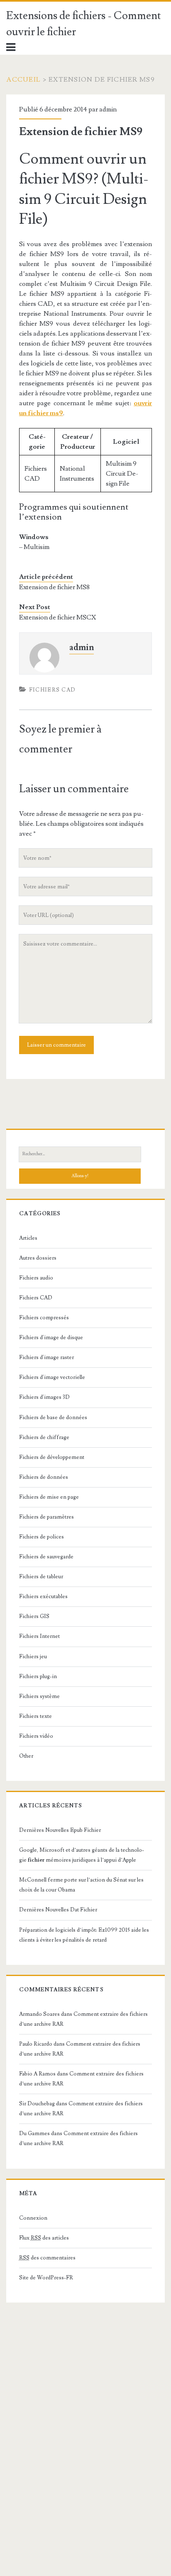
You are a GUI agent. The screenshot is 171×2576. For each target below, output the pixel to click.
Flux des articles (44, 2238)
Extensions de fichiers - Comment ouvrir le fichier (84, 24)
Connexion (33, 2218)
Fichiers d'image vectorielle (52, 1377)
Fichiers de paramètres (46, 1517)
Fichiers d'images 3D (44, 1397)
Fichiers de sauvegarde (46, 1557)
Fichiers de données (44, 1477)
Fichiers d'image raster (46, 1357)
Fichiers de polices (42, 1537)
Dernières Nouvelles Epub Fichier (60, 1830)
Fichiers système (39, 1696)
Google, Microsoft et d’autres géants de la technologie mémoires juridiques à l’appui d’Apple (82, 1855)
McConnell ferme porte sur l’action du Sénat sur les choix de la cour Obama (81, 1885)
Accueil (23, 80)
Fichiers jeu (33, 1657)
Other (26, 1756)
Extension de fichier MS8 (54, 587)
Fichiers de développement (52, 1457)
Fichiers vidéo (36, 1736)
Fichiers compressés (44, 1318)
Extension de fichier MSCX (57, 617)
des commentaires (47, 2258)
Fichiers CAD (53, 690)
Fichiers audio (36, 1278)
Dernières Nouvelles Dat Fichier (58, 1910)
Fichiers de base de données (53, 1417)
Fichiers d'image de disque (51, 1338)
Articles (28, 1238)
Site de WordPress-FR (46, 2278)
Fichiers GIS (34, 1616)
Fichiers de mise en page (49, 1497)
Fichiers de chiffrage (44, 1437)
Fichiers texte (35, 1716)
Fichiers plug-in (38, 1676)
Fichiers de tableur (41, 1577)
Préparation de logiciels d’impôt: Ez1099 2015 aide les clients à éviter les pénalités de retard (84, 1935)
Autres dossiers (38, 1258)
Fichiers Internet (39, 1636)
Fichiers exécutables (43, 1596)
